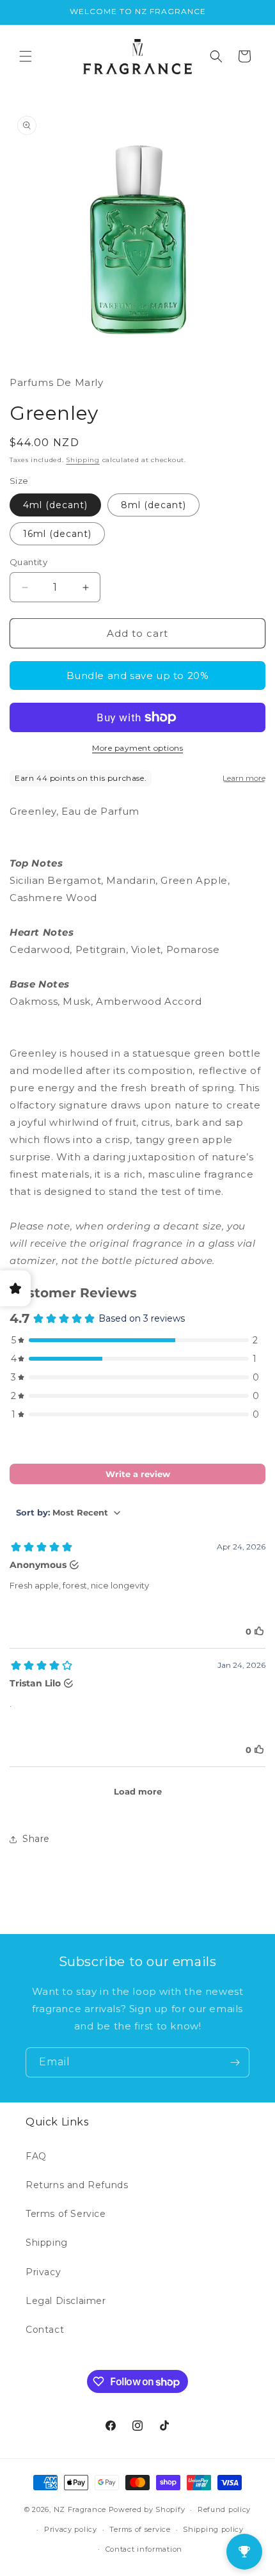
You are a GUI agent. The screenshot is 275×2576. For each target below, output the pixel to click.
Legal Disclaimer (66, 2301)
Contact (45, 2330)
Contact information (144, 2549)
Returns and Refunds (77, 2185)
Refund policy (224, 2509)
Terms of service (140, 2529)
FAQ (36, 2156)
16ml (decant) (57, 534)
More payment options (137, 748)
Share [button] (36, 1839)
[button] (26, 56)
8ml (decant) (153, 505)
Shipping (83, 460)
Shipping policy (213, 2529)
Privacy (43, 2272)
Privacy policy (71, 2529)
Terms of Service (66, 2214)
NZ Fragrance (80, 2509)
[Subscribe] (235, 2062)
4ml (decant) (55, 505)
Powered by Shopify (147, 2509)
